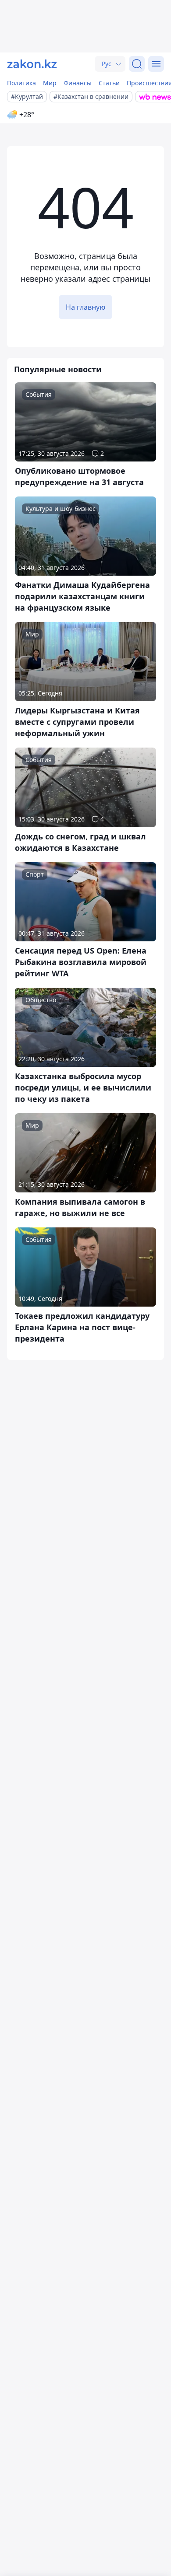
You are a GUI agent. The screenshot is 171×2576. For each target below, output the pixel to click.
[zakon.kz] (32, 64)
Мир (50, 83)
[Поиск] (137, 64)
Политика (21, 83)
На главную (85, 307)
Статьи (109, 83)
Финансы (78, 83)
